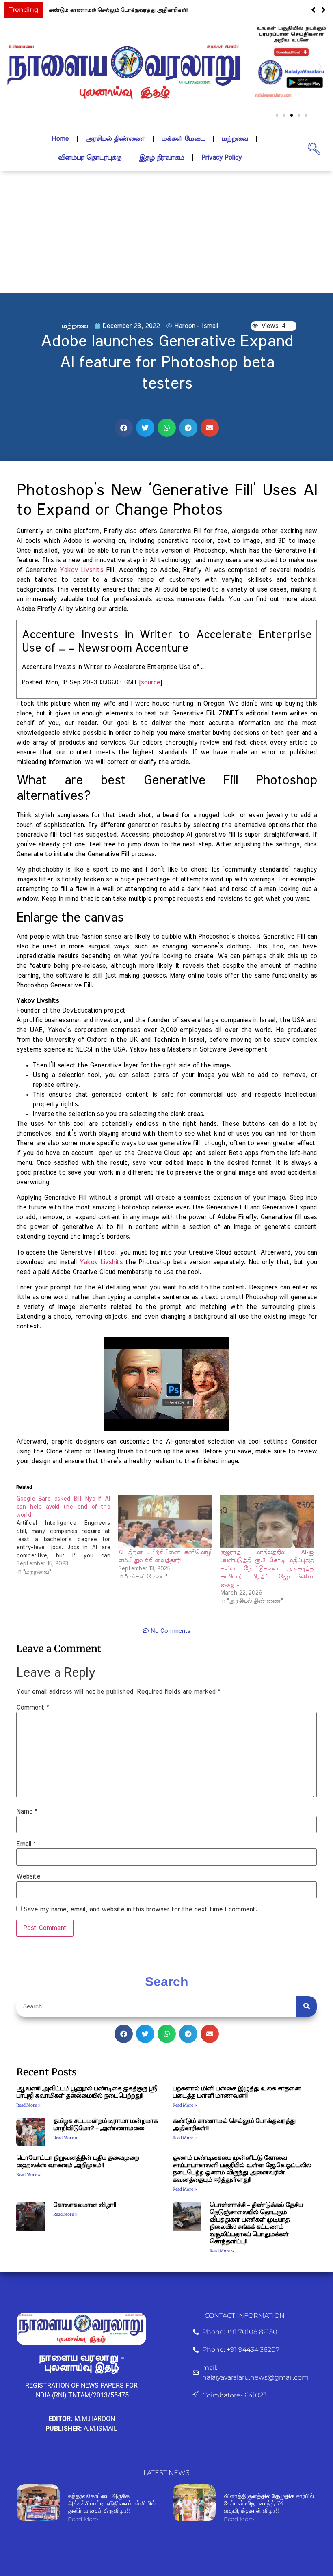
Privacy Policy (222, 158)
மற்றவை (235, 139)
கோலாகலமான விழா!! (84, 2205)
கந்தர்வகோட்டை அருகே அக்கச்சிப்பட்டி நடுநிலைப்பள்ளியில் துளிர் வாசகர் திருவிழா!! (112, 2503)
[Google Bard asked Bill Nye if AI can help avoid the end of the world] (67, 1535)
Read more (83, 2519)
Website (28, 1876)
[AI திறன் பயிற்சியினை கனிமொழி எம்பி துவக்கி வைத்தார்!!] (165, 1522)
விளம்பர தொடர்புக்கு (90, 158)
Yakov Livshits (81, 570)
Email (26, 1844)
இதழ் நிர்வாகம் (161, 158)
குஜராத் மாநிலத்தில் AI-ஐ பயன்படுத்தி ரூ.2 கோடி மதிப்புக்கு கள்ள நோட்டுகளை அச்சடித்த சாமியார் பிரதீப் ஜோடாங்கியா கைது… (267, 1569)
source (150, 682)
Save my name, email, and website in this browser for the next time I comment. (140, 1909)
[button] (323, 10)
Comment (32, 1708)
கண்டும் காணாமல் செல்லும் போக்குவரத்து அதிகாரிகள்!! (118, 10)
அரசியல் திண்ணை (115, 139)
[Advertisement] (166, 232)
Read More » (28, 2105)
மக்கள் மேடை (183, 139)
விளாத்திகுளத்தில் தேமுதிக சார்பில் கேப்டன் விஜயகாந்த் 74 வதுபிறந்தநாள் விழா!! (269, 2503)
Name (27, 1812)
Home (60, 139)
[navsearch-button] (314, 148)
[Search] (307, 2006)
